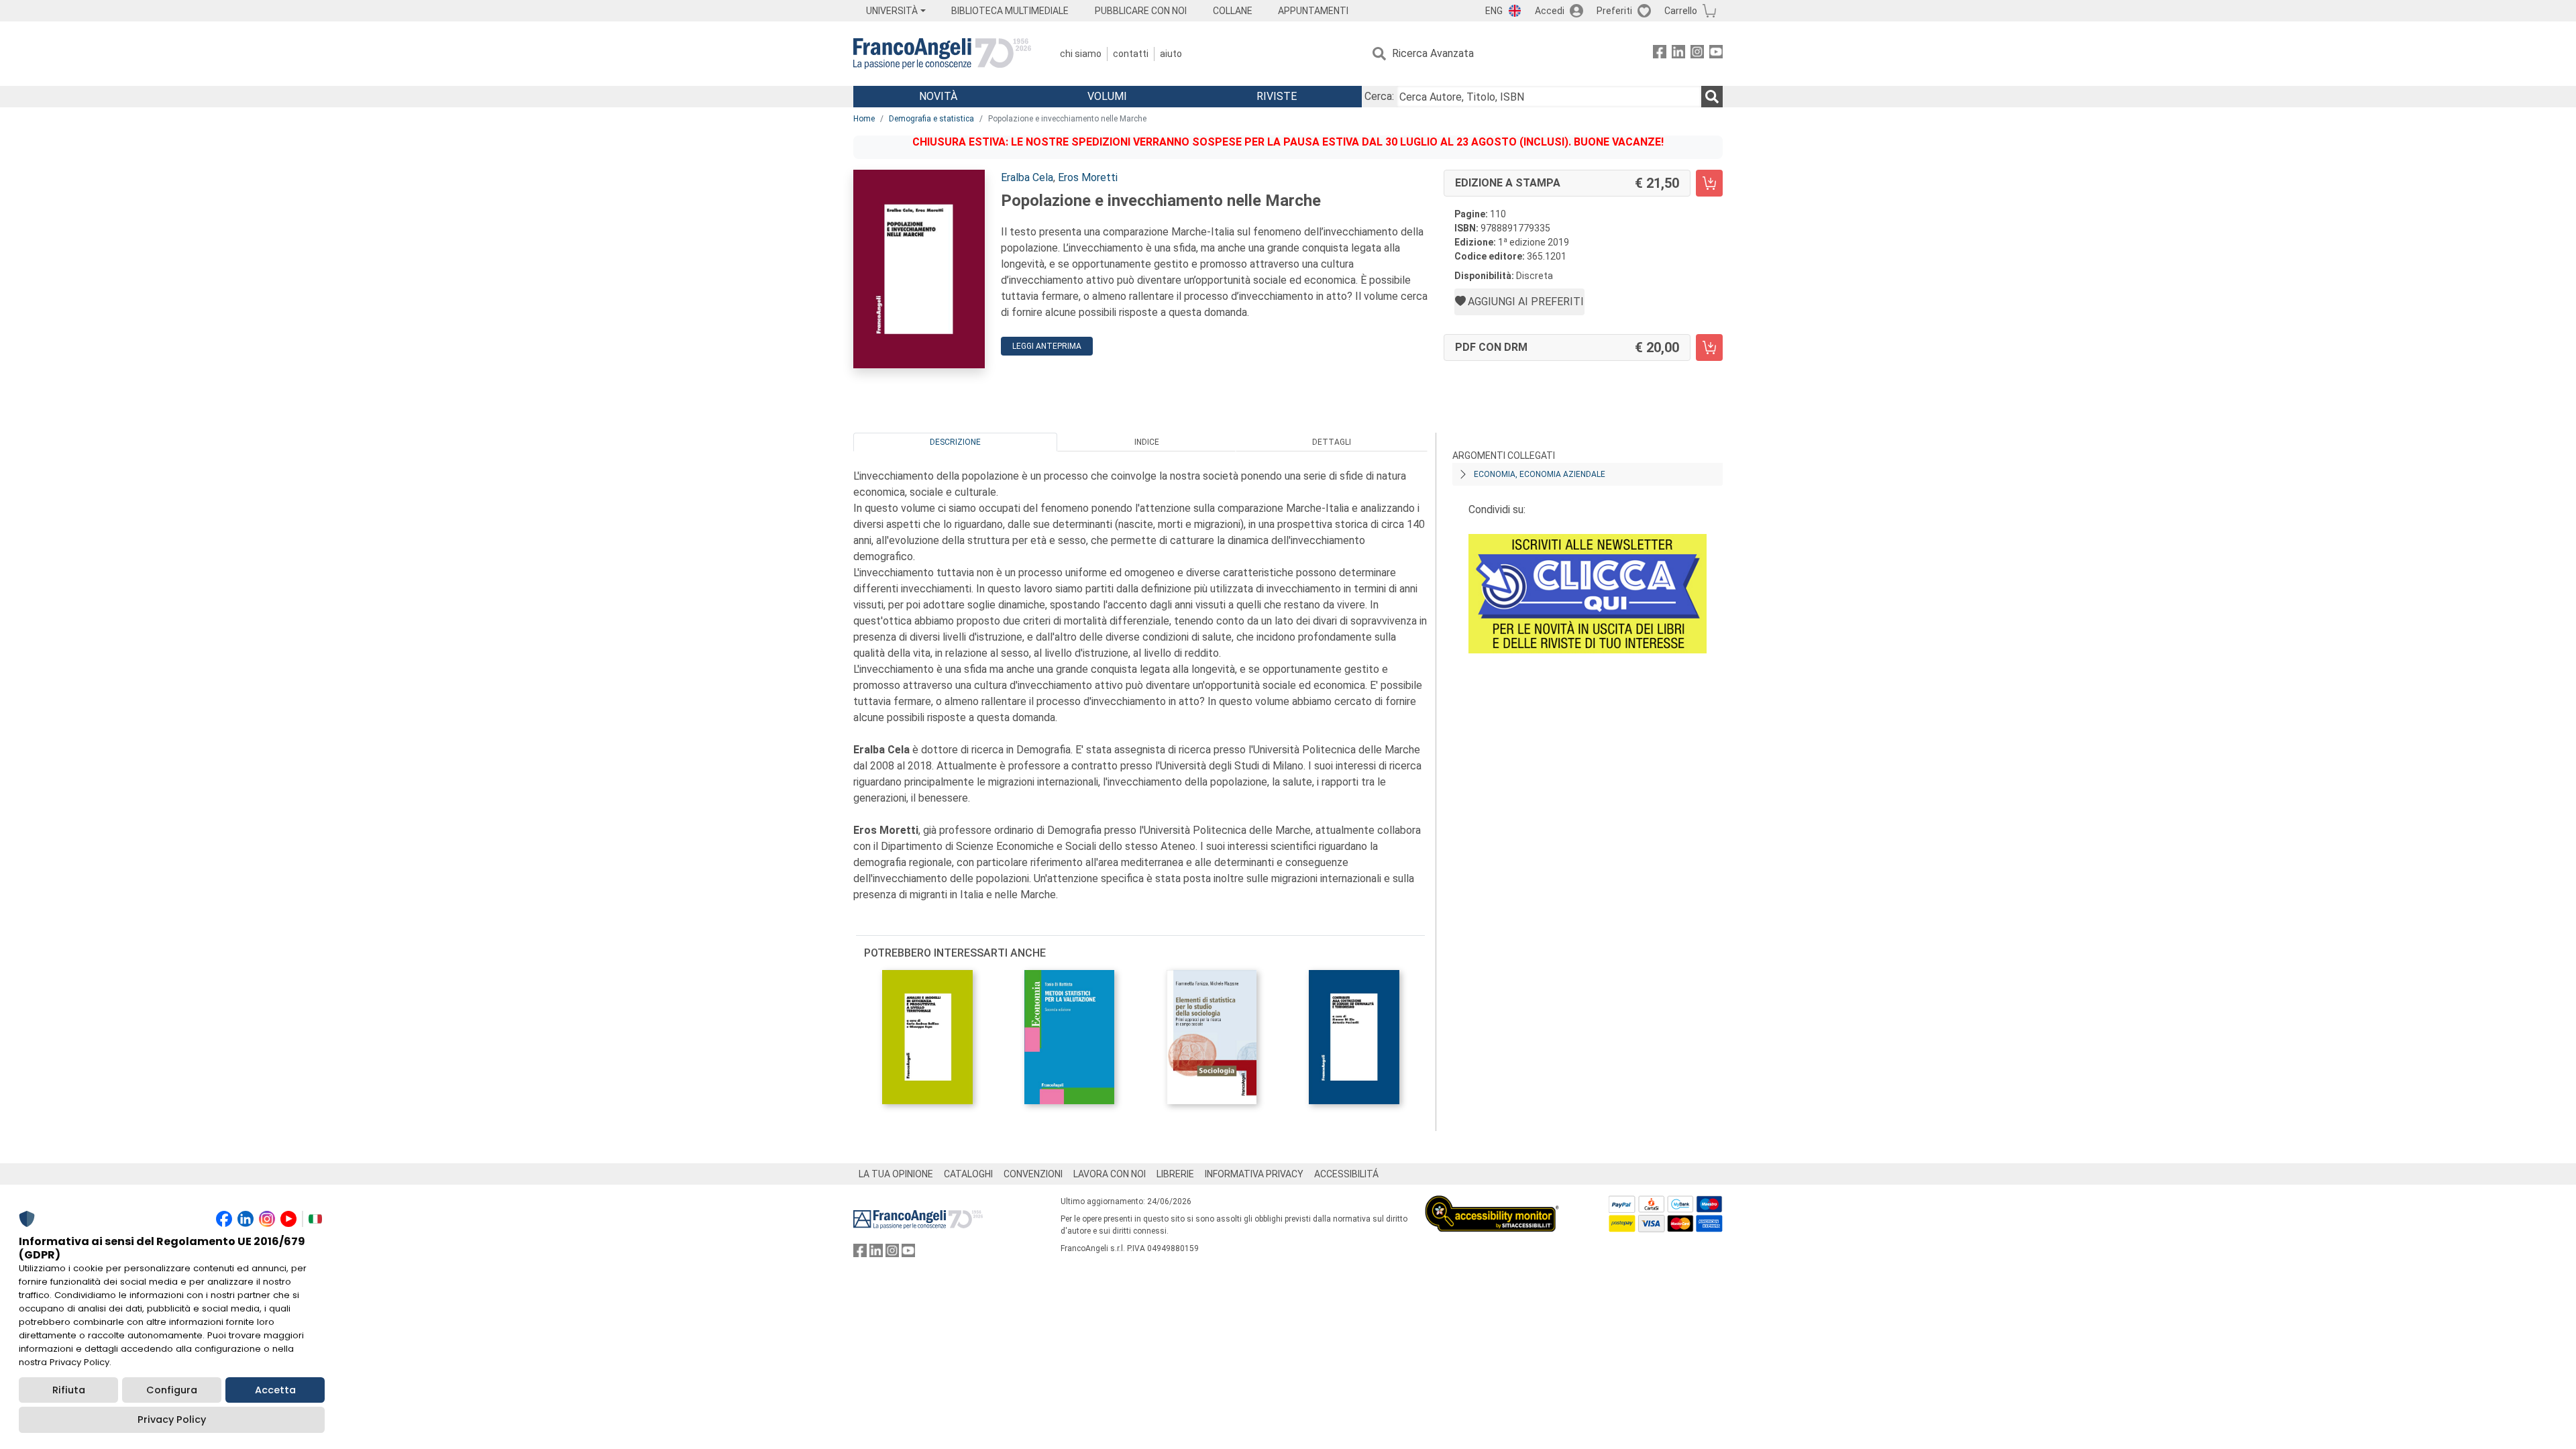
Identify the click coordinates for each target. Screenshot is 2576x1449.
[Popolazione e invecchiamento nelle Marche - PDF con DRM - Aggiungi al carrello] (1709, 347)
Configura (172, 1390)
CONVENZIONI (1033, 1174)
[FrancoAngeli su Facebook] (1660, 54)
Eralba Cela (1027, 177)
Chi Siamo (1081, 54)
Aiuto (1171, 54)
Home (864, 119)
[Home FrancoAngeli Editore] (942, 54)
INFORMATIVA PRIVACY (1254, 1174)
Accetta (275, 1390)
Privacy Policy (172, 1419)
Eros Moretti (1088, 177)
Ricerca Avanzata (1433, 53)
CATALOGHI (968, 1174)
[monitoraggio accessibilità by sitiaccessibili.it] (1492, 1203)
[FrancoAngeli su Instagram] (1697, 54)
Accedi (1550, 11)
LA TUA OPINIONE (896, 1174)
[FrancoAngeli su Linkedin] (1678, 54)
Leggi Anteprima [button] (1047, 346)
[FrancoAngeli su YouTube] (1716, 54)
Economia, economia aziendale (1540, 474)
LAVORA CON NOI (1110, 1174)
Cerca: (1379, 96)
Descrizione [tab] (955, 442)
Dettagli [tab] (1332, 442)
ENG (1494, 11)
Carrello (1681, 11)
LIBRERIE (1175, 1174)
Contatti (1131, 54)
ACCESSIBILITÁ (1346, 1174)
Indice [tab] (1147, 442)
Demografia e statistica (931, 119)
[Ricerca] (1712, 97)
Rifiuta (69, 1390)
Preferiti (1614, 11)
